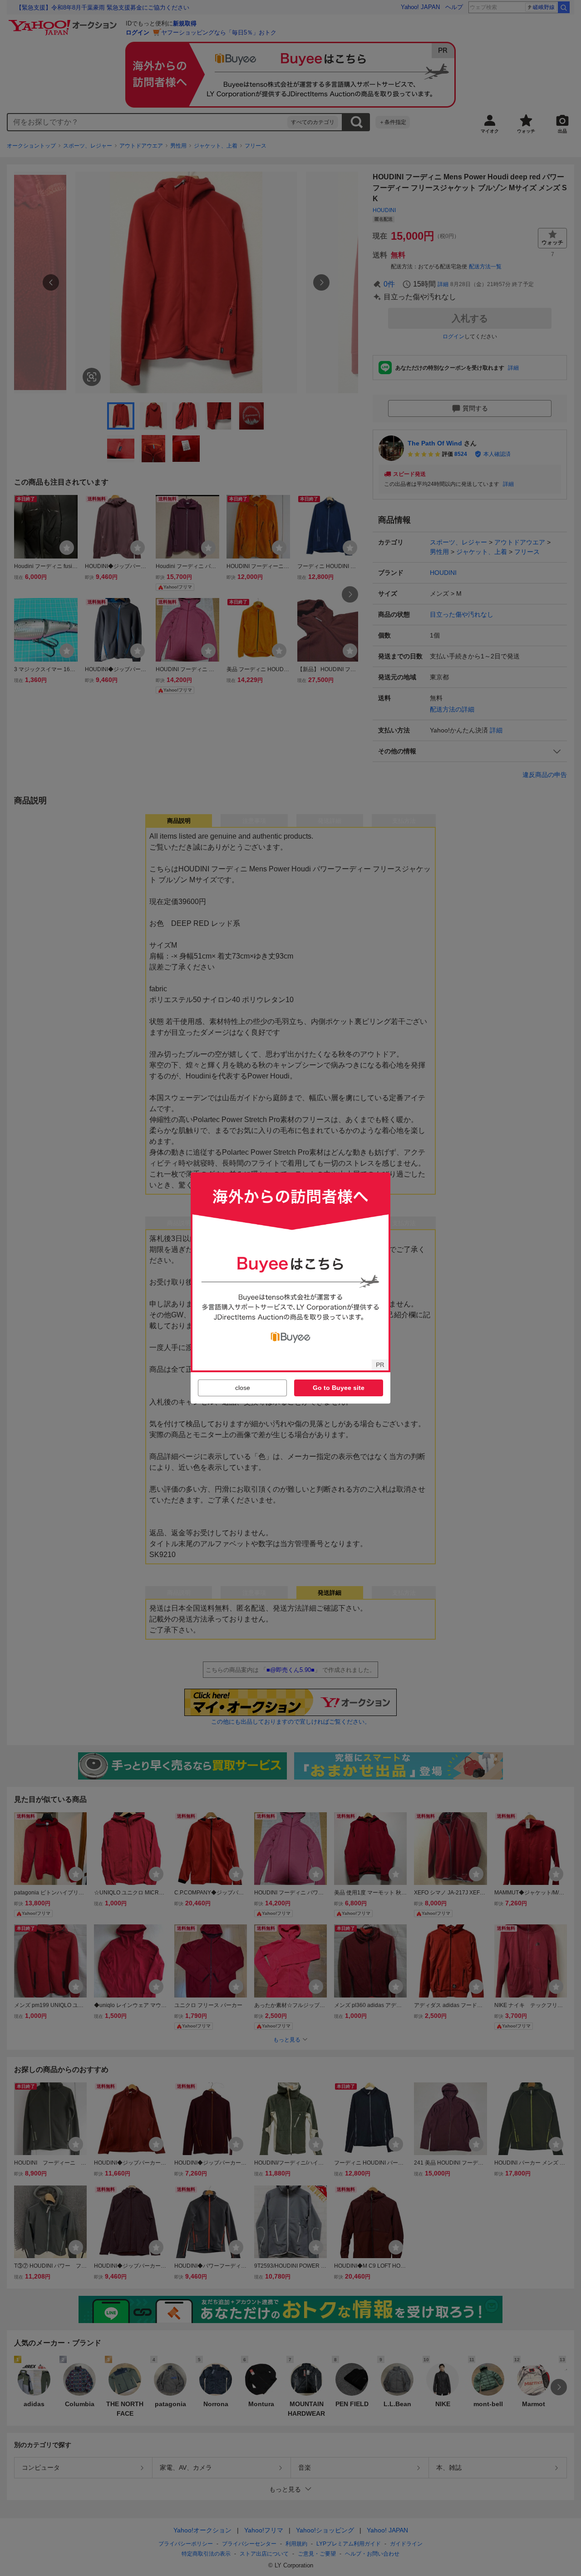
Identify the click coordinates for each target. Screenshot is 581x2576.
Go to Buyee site (339, 1388)
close (243, 1388)
